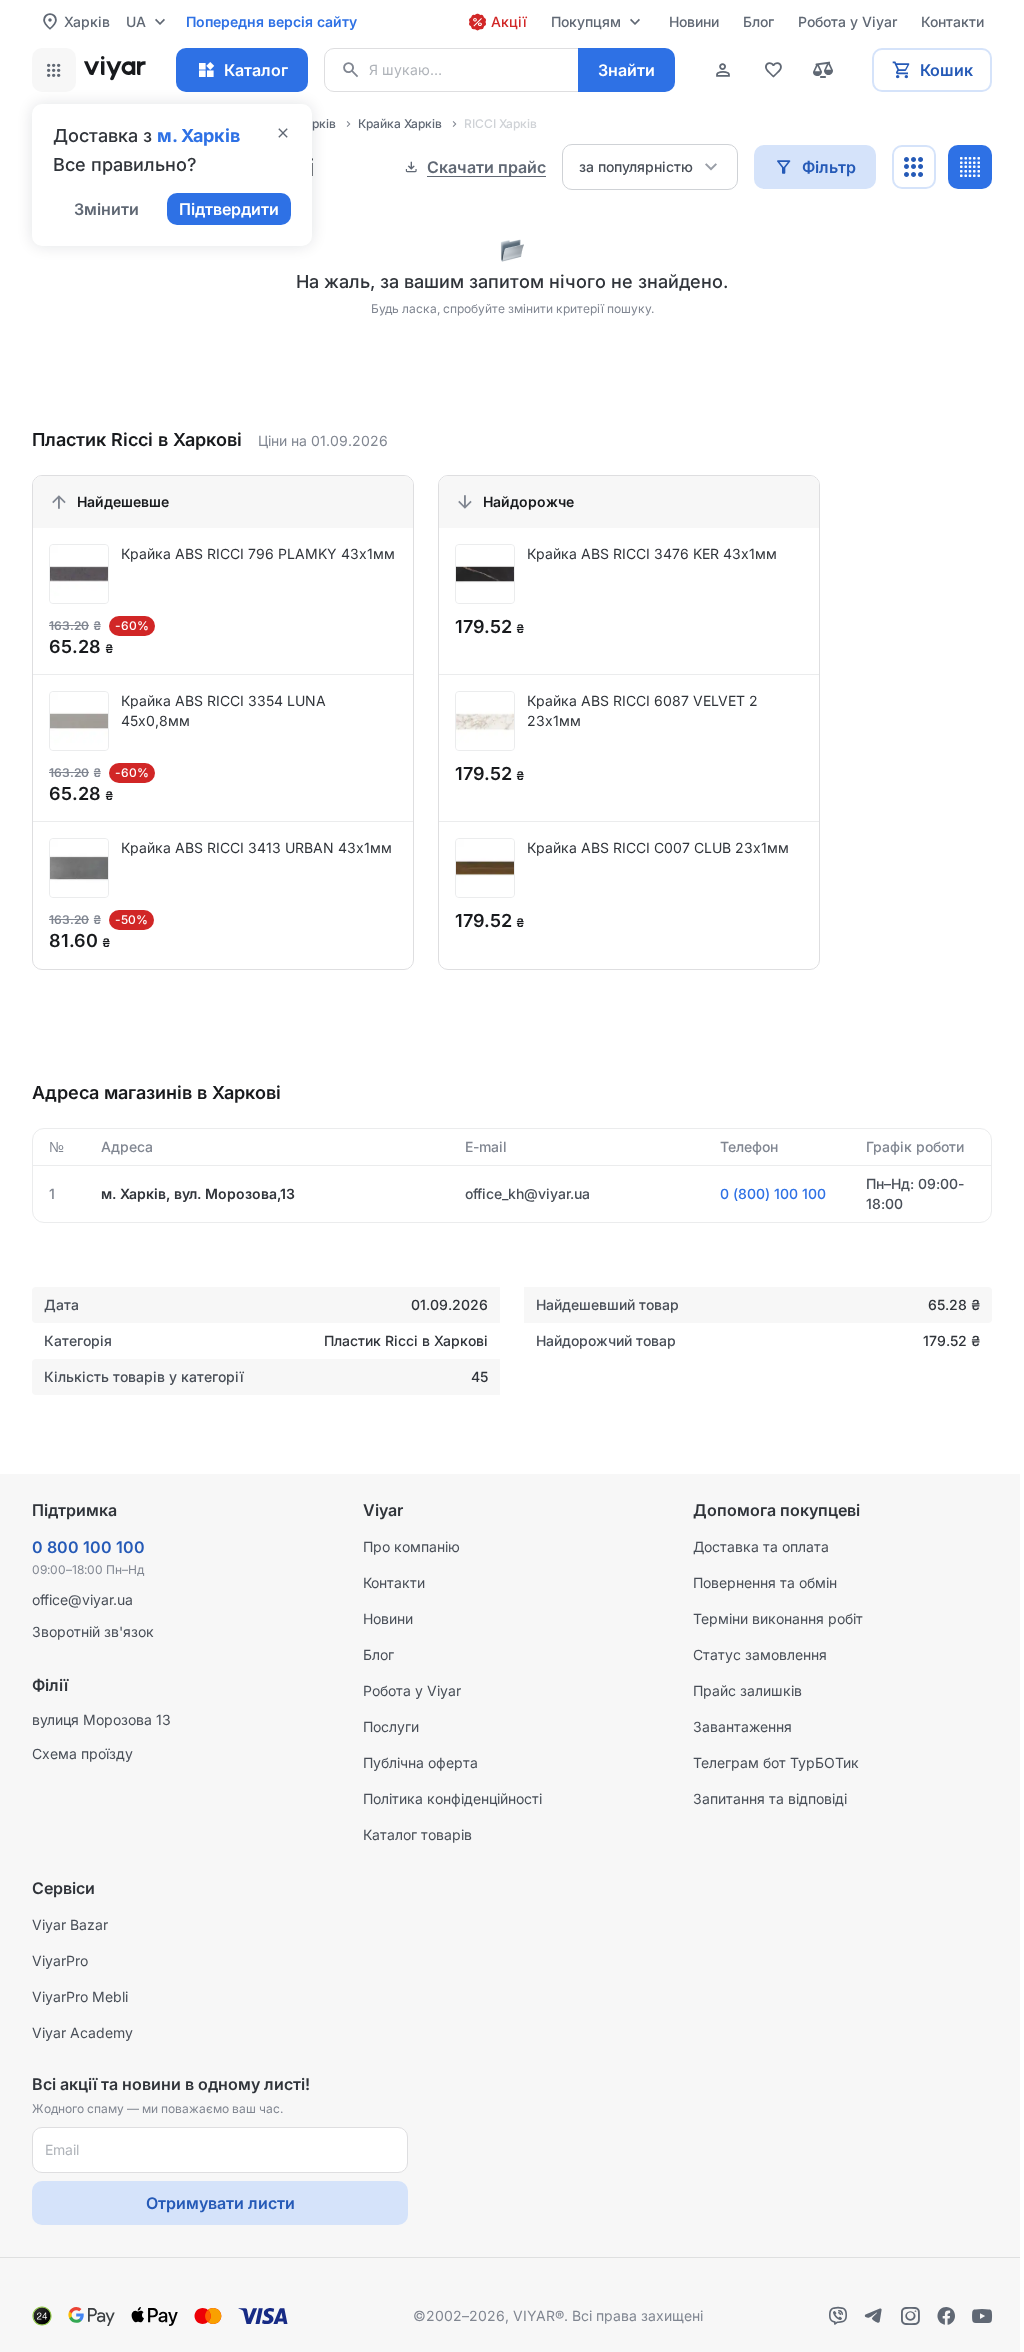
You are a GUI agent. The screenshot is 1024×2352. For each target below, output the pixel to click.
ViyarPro (60, 1960)
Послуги (391, 1726)
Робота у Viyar (412, 1690)
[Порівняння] (823, 70)
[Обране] (773, 70)
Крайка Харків (400, 123)
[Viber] (838, 2316)
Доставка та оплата (761, 1546)
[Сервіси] (54, 70)
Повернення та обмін (765, 1582)
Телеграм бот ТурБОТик (776, 1762)
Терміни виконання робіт (778, 1618)
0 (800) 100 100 (773, 1193)
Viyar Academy (82, 2032)
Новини (388, 1618)
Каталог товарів (417, 1834)
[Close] (283, 135)
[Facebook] (946, 2316)
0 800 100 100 (88, 1547)
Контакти (394, 1582)
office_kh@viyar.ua (527, 1193)
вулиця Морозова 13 (101, 1719)
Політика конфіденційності (452, 1798)
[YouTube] (982, 2316)
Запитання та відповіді (770, 1798)
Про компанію (411, 1546)
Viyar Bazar (70, 1924)
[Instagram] (910, 2316)
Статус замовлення (760, 1654)
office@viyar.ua (82, 1599)
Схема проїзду (82, 1753)
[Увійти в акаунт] (723, 70)
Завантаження (742, 1726)
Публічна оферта (420, 1762)
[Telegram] (874, 2316)
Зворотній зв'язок (93, 1631)
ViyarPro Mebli (80, 1996)
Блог (378, 1654)
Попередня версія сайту (271, 21)
